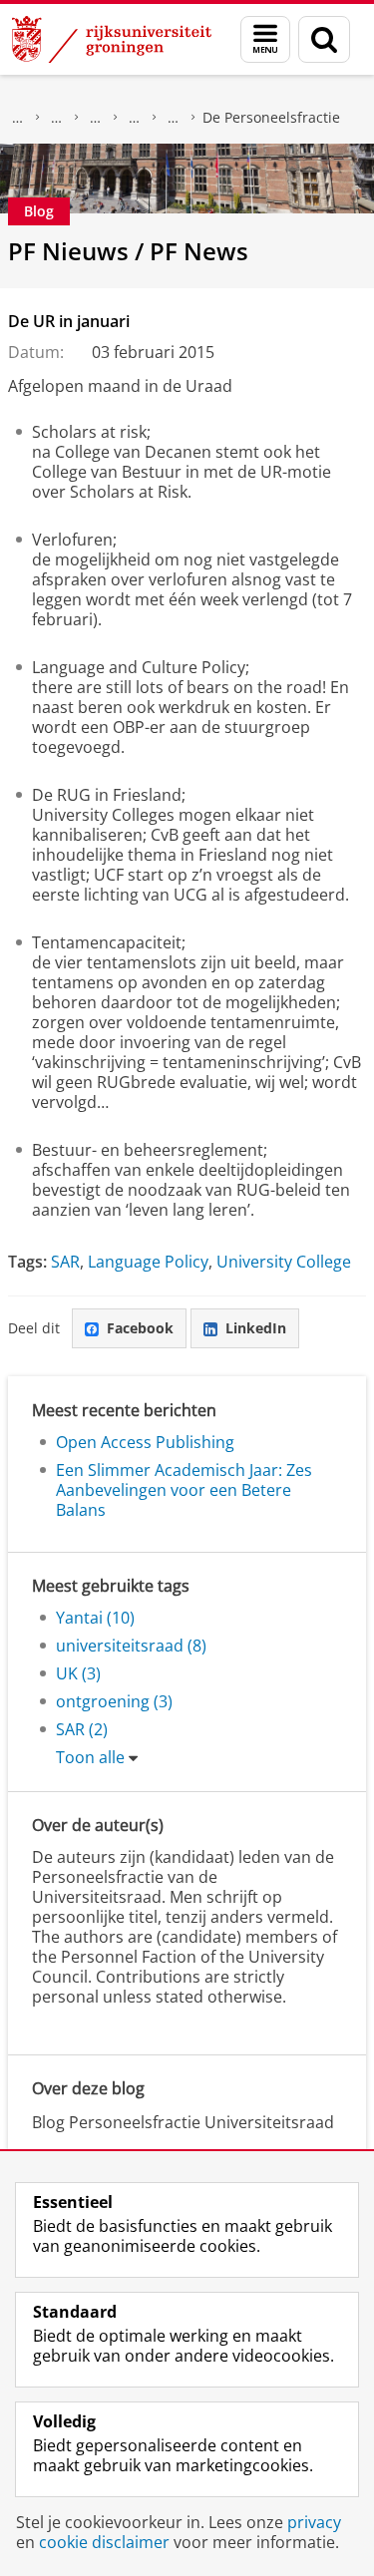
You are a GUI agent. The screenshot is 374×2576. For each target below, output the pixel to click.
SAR (65, 1262)
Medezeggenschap (135, 118)
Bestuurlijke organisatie (96, 118)
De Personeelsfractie (271, 117)
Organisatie (57, 118)
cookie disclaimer (104, 2542)
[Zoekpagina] (324, 39)
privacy (314, 2522)
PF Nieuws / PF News (128, 251)
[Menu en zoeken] (265, 39)
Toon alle (90, 1757)
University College (284, 1262)
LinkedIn (256, 1328)
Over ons (18, 118)
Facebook (140, 1328)
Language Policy (148, 1262)
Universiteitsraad (174, 118)
